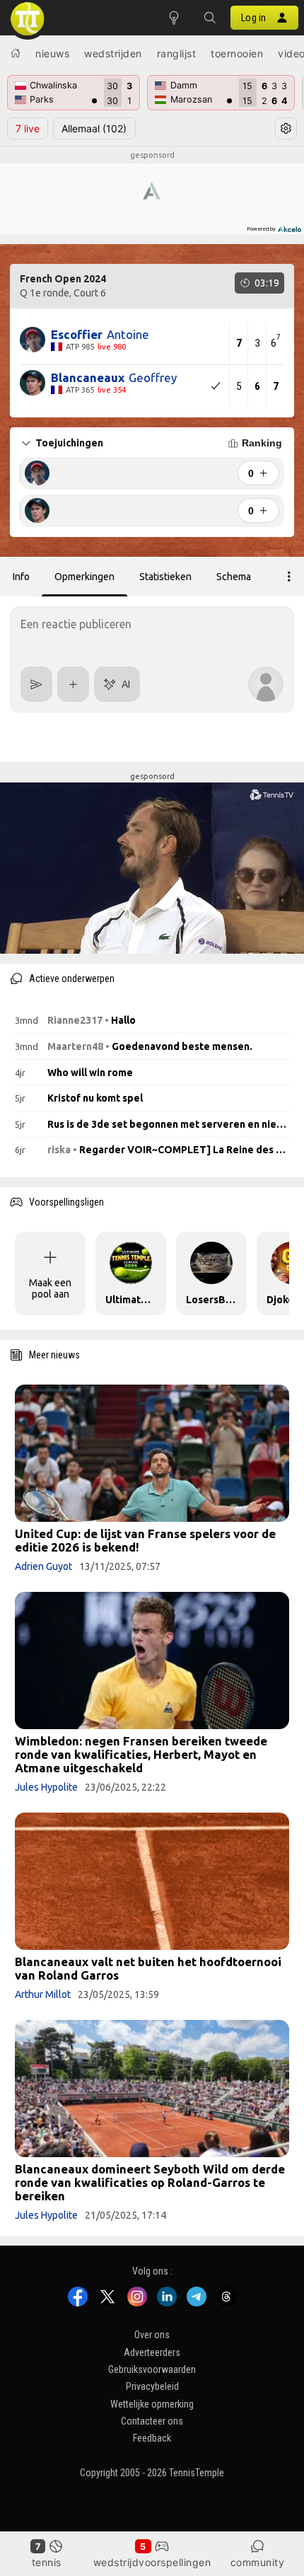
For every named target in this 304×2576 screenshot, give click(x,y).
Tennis (47, 2562)
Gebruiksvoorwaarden (152, 2369)
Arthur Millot (43, 1994)
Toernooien (237, 53)
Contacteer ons (152, 2421)
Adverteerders (152, 2352)
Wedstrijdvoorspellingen (152, 2562)
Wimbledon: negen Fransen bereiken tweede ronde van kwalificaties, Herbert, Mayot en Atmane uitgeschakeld (141, 1754)
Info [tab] (21, 577)
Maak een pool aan (50, 1288)
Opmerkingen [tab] (84, 577)
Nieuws (52, 53)
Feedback (152, 2439)
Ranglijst (177, 53)
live (28, 128)
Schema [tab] (234, 577)
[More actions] (289, 577)
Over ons (152, 2335)
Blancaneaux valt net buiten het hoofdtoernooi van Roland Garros (148, 1968)
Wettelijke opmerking (152, 2404)
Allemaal (94, 128)
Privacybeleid (152, 2386)
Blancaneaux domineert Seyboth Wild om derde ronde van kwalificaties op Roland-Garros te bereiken (150, 2182)
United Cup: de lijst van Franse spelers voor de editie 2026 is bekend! (145, 1540)
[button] (209, 18)
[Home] (16, 53)
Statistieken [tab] (165, 577)
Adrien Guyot (43, 1566)
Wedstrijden (113, 53)
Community (258, 2562)
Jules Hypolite (46, 1787)
